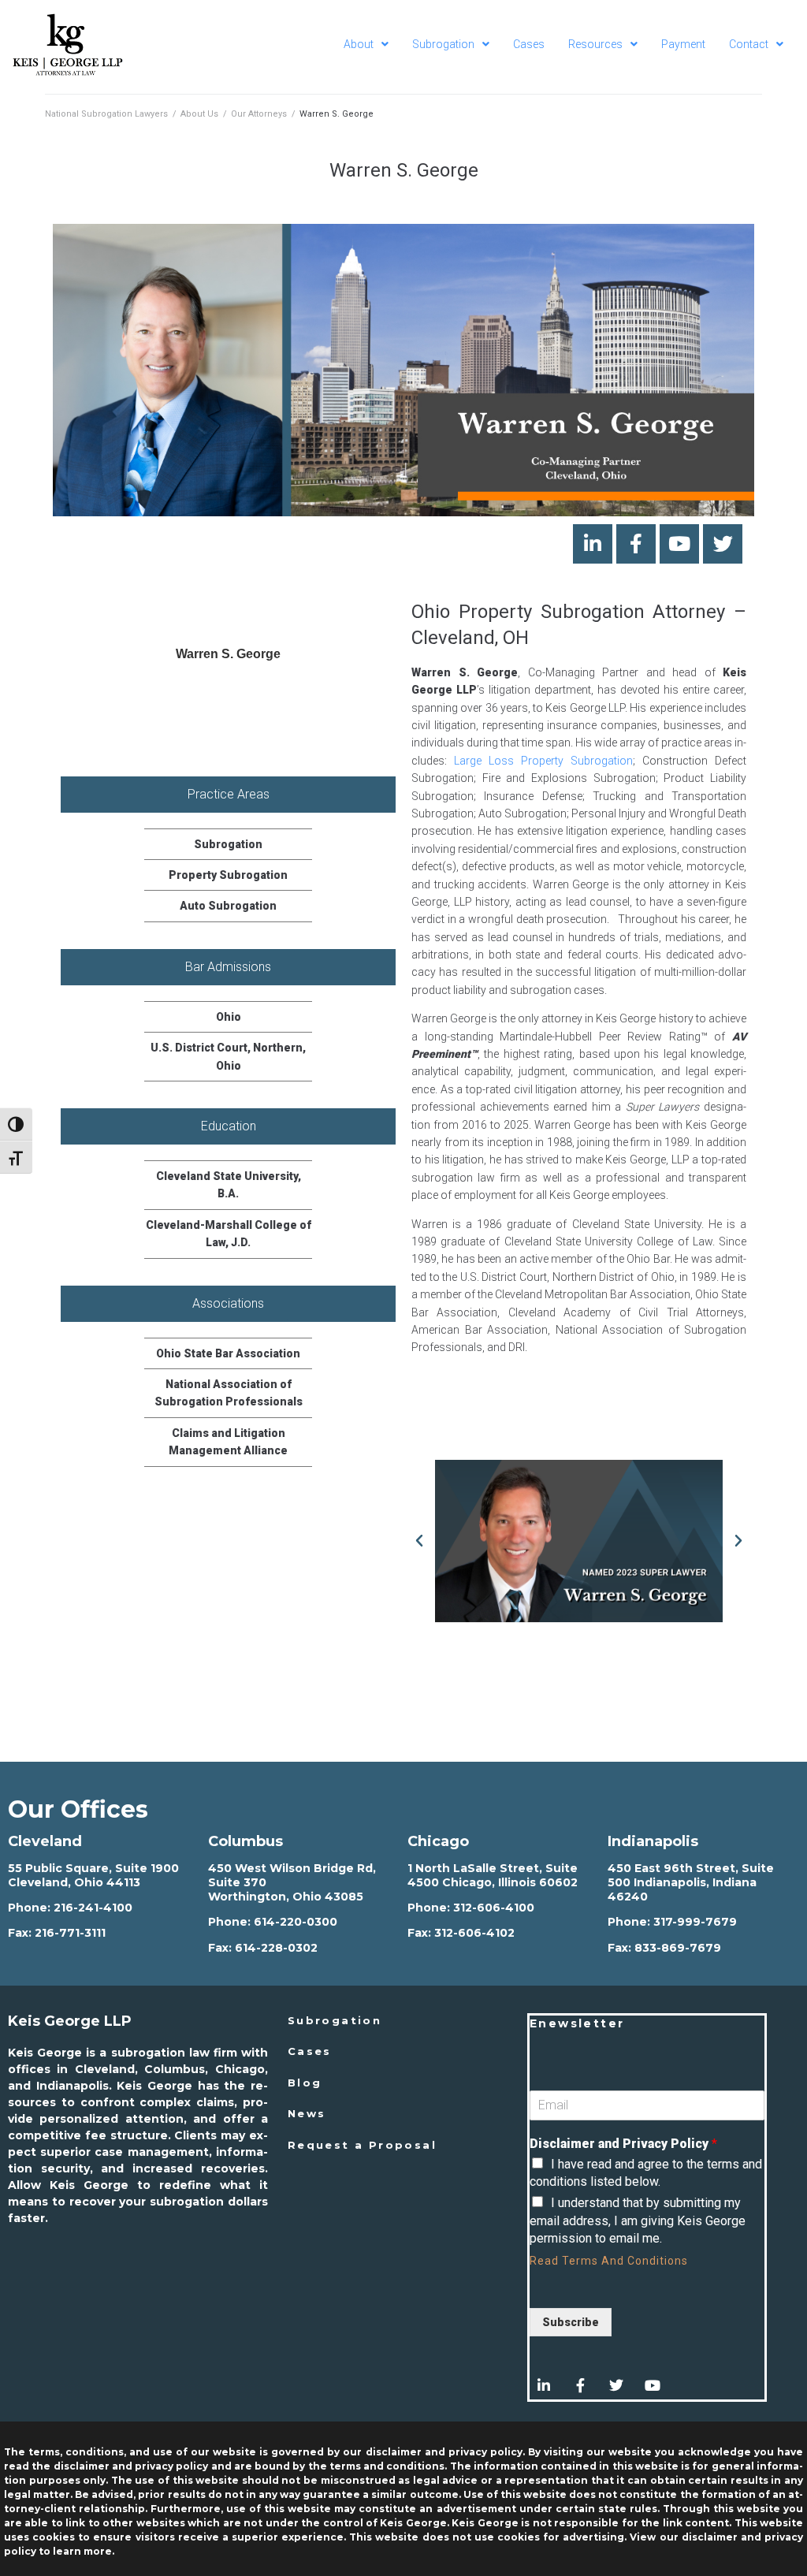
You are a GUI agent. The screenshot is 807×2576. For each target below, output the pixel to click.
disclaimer (710, 2537)
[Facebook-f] (636, 544)
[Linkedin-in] (593, 544)
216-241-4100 (93, 1908)
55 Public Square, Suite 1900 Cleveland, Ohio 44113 (93, 1875)
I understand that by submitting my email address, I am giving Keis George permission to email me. (638, 2220)
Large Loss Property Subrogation (543, 761)
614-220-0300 (296, 1922)
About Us (199, 114)
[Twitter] (723, 544)
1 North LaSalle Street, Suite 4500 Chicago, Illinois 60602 (493, 1875)
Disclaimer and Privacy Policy (623, 2144)
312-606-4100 (494, 1908)
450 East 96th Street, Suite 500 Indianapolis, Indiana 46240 (691, 1882)
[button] (419, 1541)
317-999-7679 (695, 1922)
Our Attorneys (259, 114)
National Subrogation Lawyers (106, 114)
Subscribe (571, 2322)
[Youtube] (679, 544)
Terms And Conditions (625, 2261)
